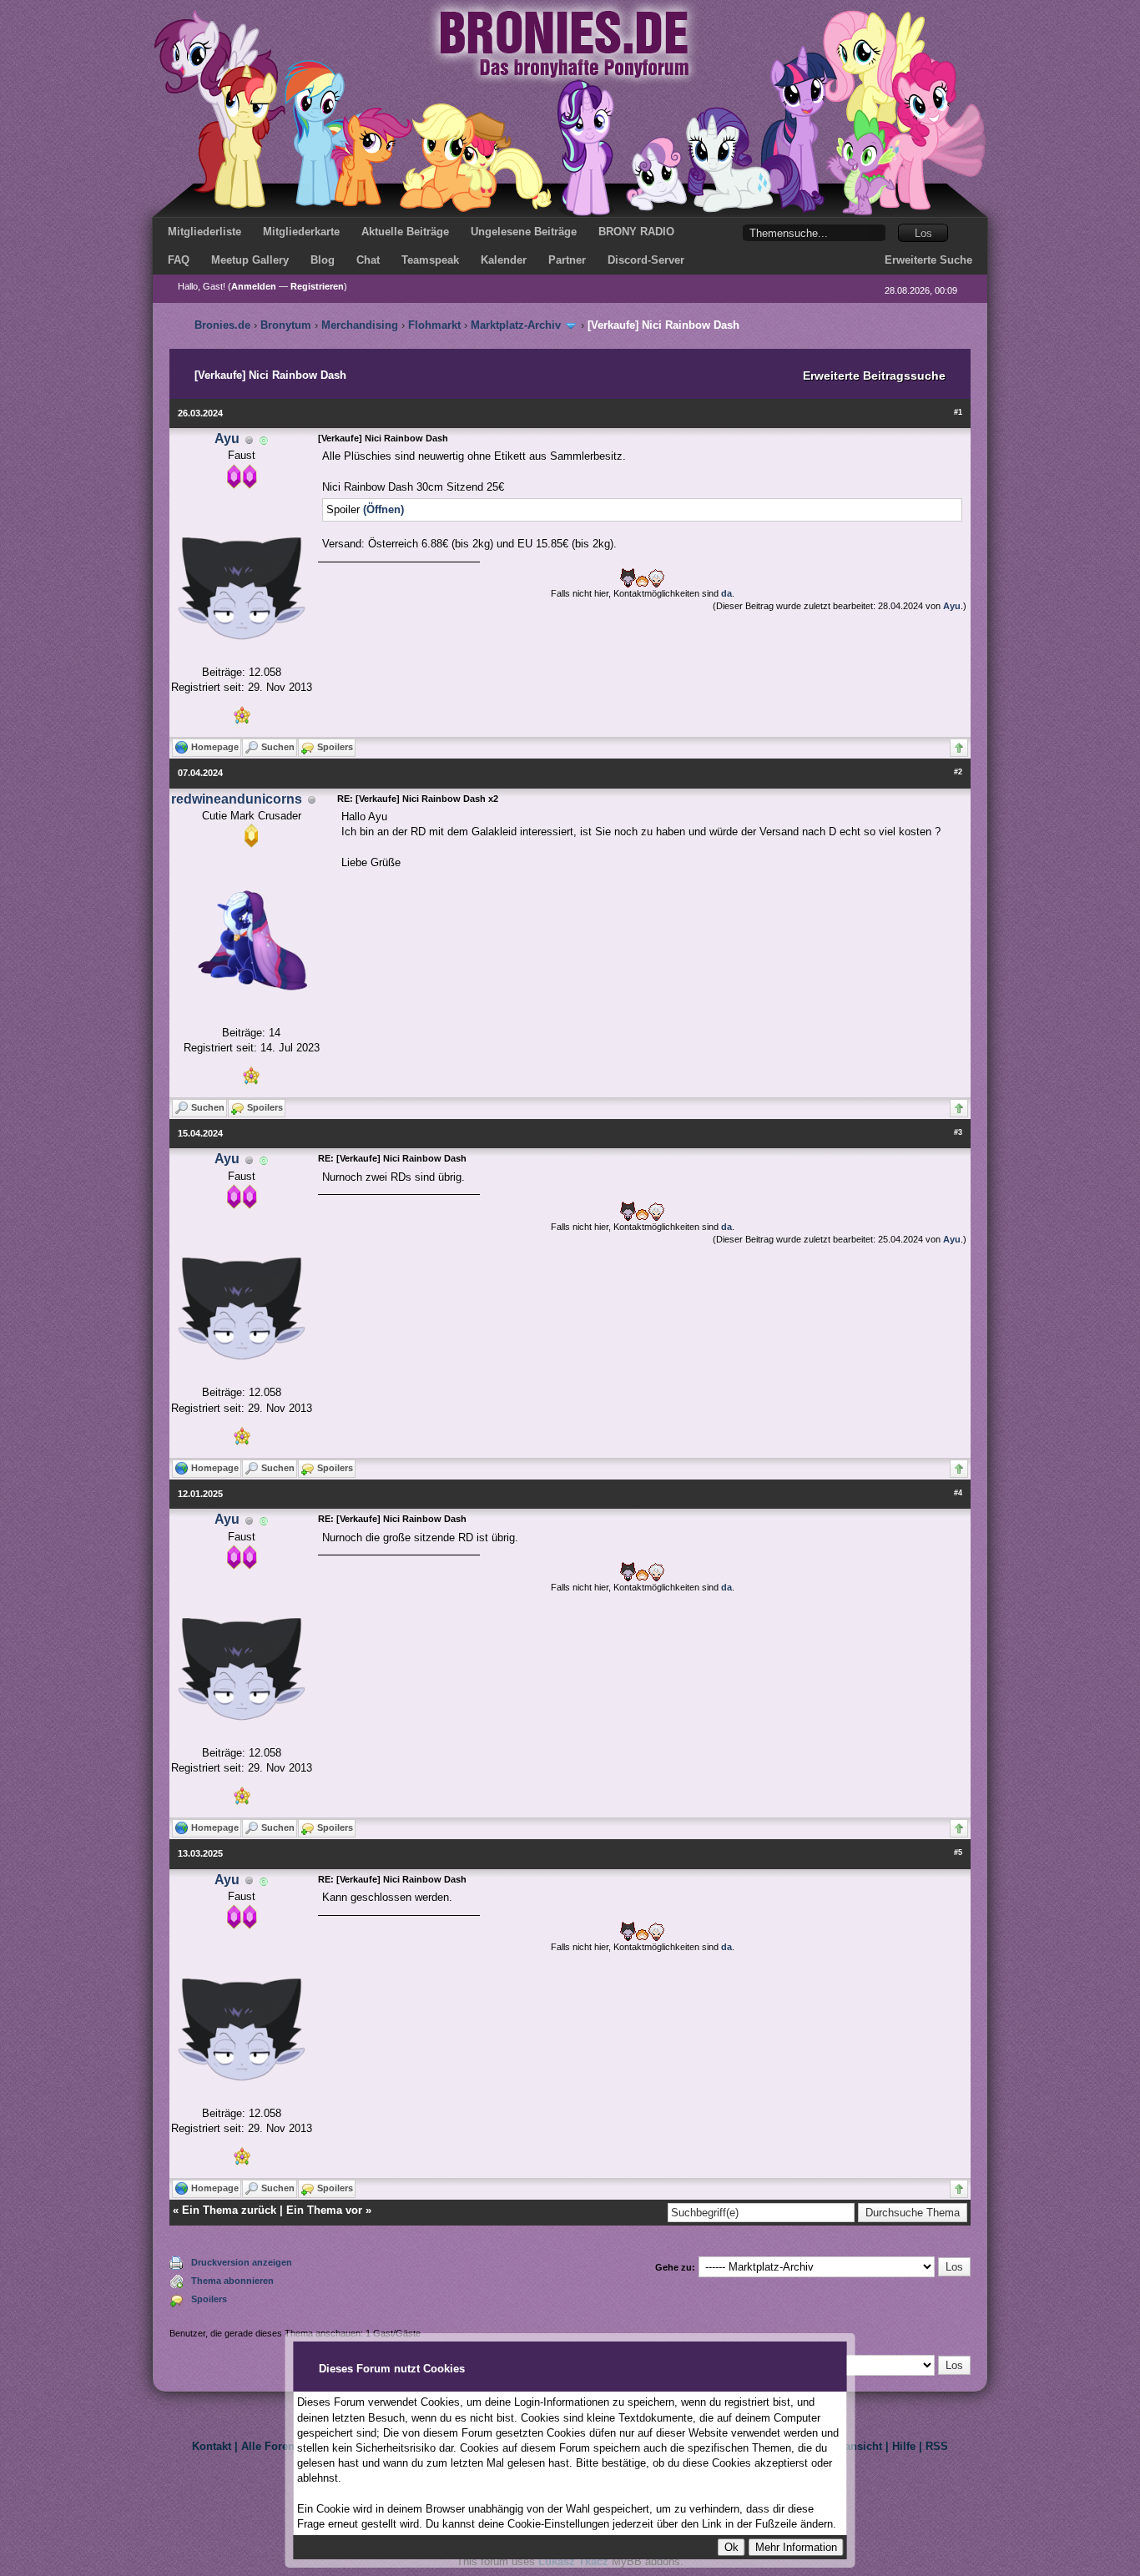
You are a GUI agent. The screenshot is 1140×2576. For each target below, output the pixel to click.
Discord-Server (646, 260)
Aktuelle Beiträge (405, 232)
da (726, 593)
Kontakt (212, 2446)
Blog (323, 260)
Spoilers (209, 2299)
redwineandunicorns (237, 799)
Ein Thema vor (324, 2210)
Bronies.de (222, 325)
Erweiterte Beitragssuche (874, 376)
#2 (958, 772)
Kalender (504, 260)
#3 (958, 1132)
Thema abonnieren (232, 2281)
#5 (958, 1853)
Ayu (227, 439)
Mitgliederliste (204, 232)
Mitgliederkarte (301, 232)
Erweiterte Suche (928, 260)
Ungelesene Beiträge (524, 232)
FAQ (179, 260)
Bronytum (286, 325)
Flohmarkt (434, 325)
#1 (958, 412)
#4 (958, 1493)
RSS (937, 2446)
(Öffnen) (383, 509)
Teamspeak (430, 260)
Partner (567, 260)
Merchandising (360, 325)
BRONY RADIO (636, 232)
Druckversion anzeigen (242, 2262)
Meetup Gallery (250, 260)
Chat (368, 260)
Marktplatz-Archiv (516, 325)
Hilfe (904, 2446)
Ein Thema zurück (229, 2210)
